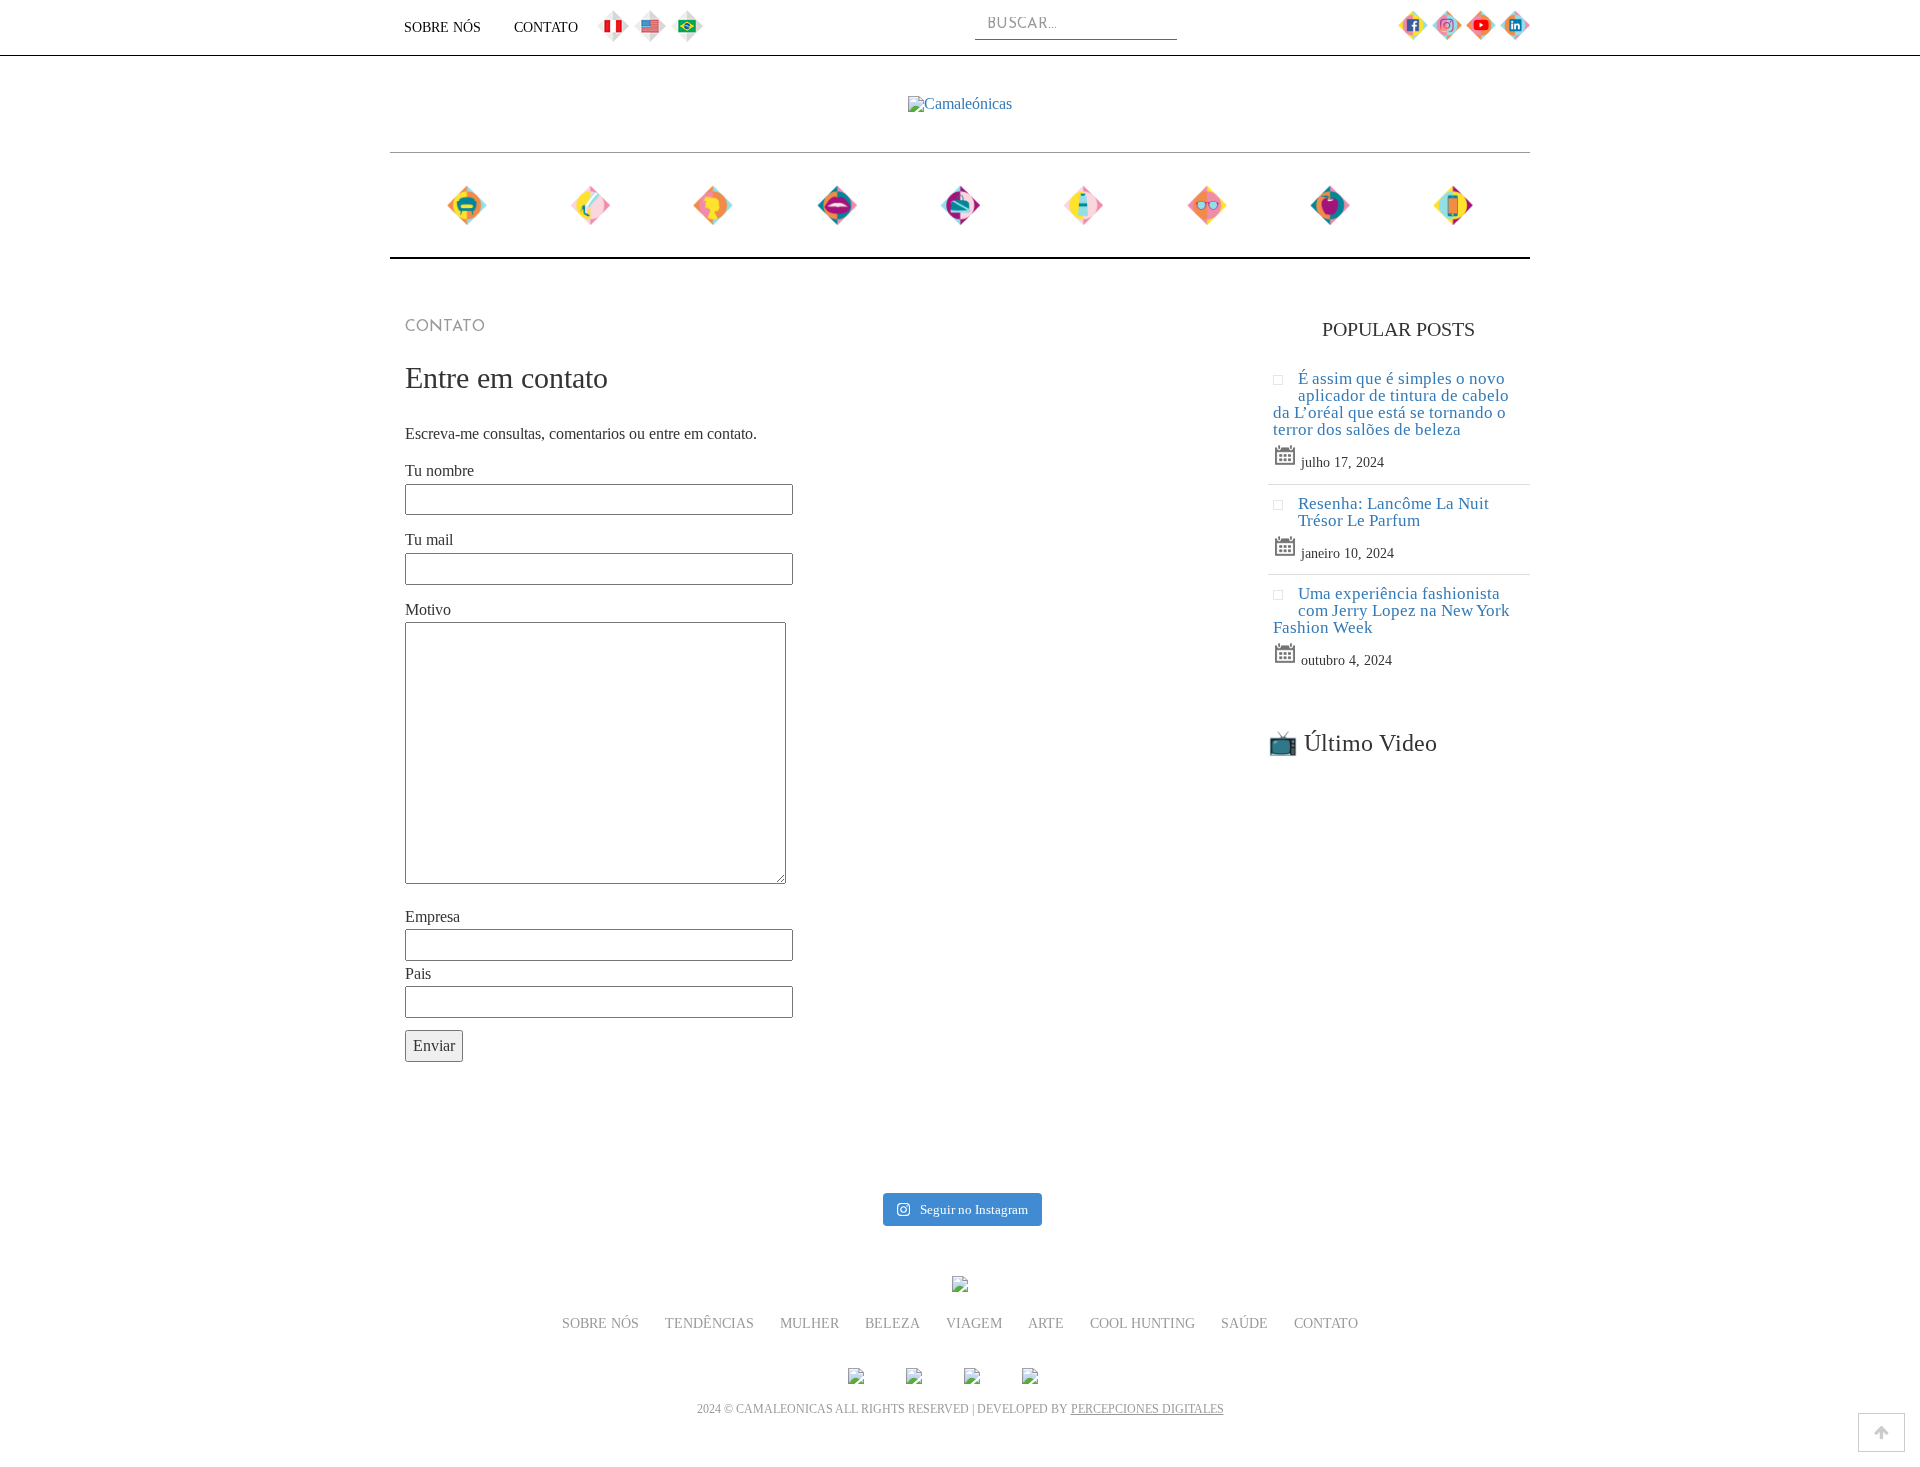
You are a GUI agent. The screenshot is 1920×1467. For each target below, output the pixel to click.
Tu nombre (439, 470)
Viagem (960, 197)
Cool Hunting (1206, 197)
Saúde (1330, 197)
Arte (1083, 197)
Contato (546, 27)
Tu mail (429, 539)
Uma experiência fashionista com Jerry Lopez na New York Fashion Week (1391, 610)
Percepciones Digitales (1147, 1409)
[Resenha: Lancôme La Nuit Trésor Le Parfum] (1285, 509)
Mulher (713, 197)
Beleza (836, 197)
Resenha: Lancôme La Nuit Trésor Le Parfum (1393, 512)
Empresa (432, 916)
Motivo (428, 609)
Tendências (590, 197)
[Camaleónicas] (960, 104)
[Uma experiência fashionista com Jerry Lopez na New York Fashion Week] (1285, 599)
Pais (418, 973)
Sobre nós (442, 27)
